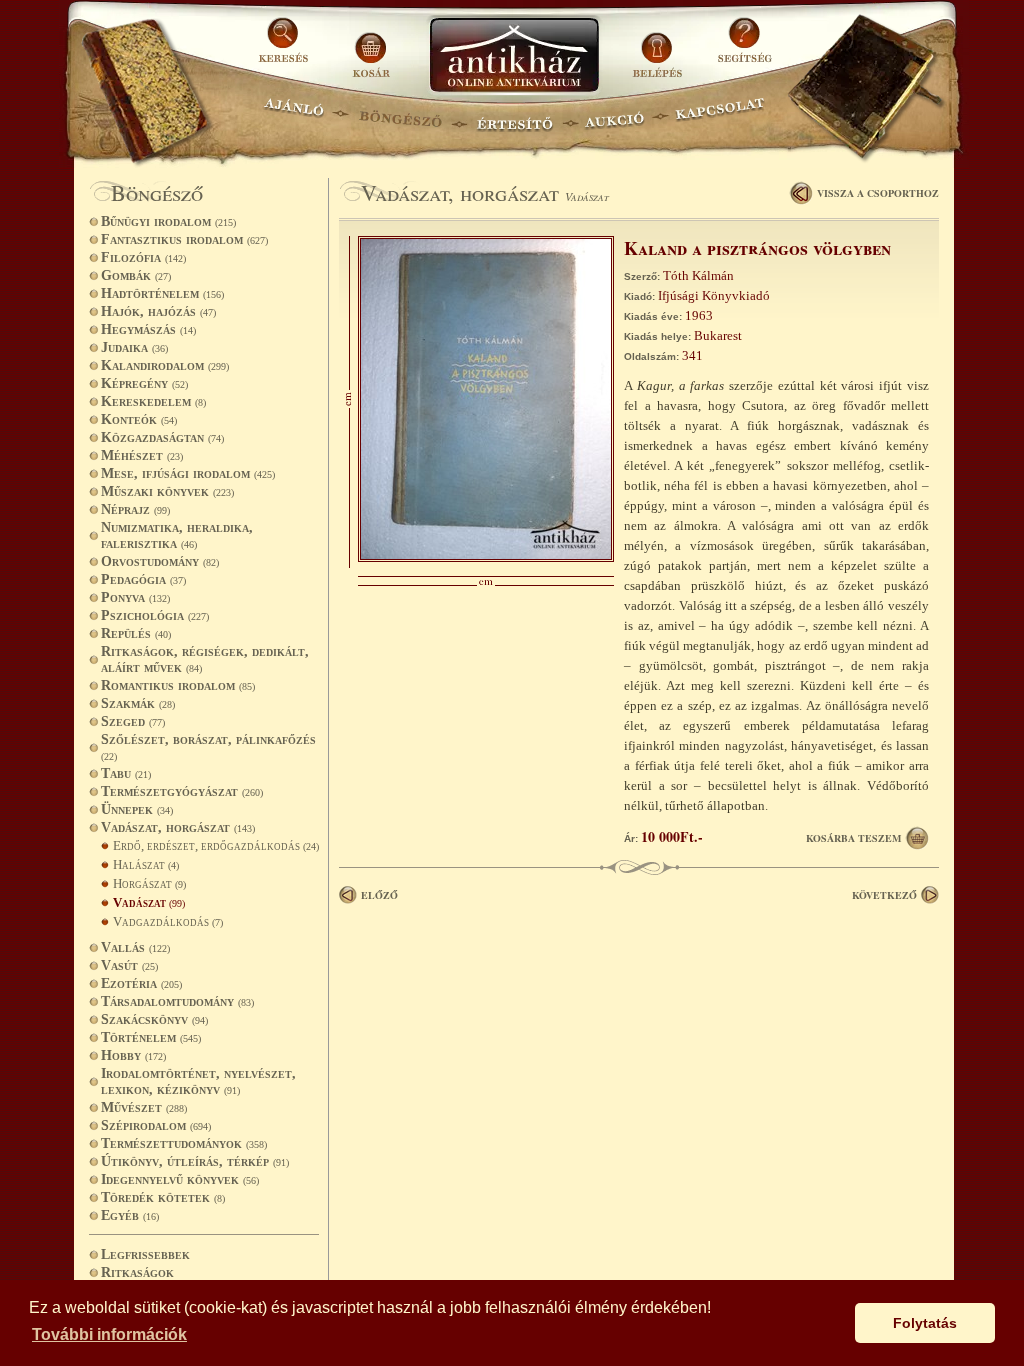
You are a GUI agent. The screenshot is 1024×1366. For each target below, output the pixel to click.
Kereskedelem (153, 401)
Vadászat (149, 902)
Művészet (144, 1107)
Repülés (136, 633)
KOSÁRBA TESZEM (853, 838)
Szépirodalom (156, 1125)
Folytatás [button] (925, 1323)
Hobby (133, 1055)
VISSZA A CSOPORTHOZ (878, 193)
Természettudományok (184, 1143)
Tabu (126, 773)
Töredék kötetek (163, 1197)
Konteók (139, 419)
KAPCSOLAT (720, 115)
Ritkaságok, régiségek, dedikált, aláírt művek (205, 659)
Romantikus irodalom (178, 685)
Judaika (134, 347)
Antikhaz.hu (514, 56)
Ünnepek (137, 809)
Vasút (129, 965)
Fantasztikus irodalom (184, 239)
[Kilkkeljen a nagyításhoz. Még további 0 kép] (486, 557)
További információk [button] (109, 1334)
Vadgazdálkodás (168, 921)
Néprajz (135, 509)
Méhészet (142, 455)
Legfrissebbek (145, 1254)
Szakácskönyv (154, 1019)
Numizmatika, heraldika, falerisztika (177, 535)
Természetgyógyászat (182, 791)
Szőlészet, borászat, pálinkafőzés (208, 747)
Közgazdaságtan (162, 437)
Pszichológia (155, 615)
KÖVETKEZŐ (884, 895)
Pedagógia (143, 579)
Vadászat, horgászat (178, 827)
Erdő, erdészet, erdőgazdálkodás (216, 845)
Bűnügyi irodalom (168, 221)
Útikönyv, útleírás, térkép (195, 1161)
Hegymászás (148, 329)
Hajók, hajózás (158, 311)
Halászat (146, 864)
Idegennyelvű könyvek (180, 1179)
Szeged (133, 721)
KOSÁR (371, 47)
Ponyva (135, 597)
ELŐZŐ (379, 895)
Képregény (144, 383)
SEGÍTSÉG (744, 47)
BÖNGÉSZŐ (400, 115)
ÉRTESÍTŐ (514, 115)
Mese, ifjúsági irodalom (188, 473)
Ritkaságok (137, 1272)
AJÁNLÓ (294, 115)
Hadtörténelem (162, 293)
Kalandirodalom (165, 365)
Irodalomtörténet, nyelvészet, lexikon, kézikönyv (198, 1081)
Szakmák (138, 703)
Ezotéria (141, 983)
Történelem (151, 1037)
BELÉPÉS (659, 47)
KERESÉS (286, 47)
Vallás (135, 947)
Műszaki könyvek (167, 491)
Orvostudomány (160, 561)
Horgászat (149, 883)
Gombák (136, 275)
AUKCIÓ (614, 115)
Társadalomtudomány (177, 1001)
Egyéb (130, 1215)
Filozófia (143, 257)
